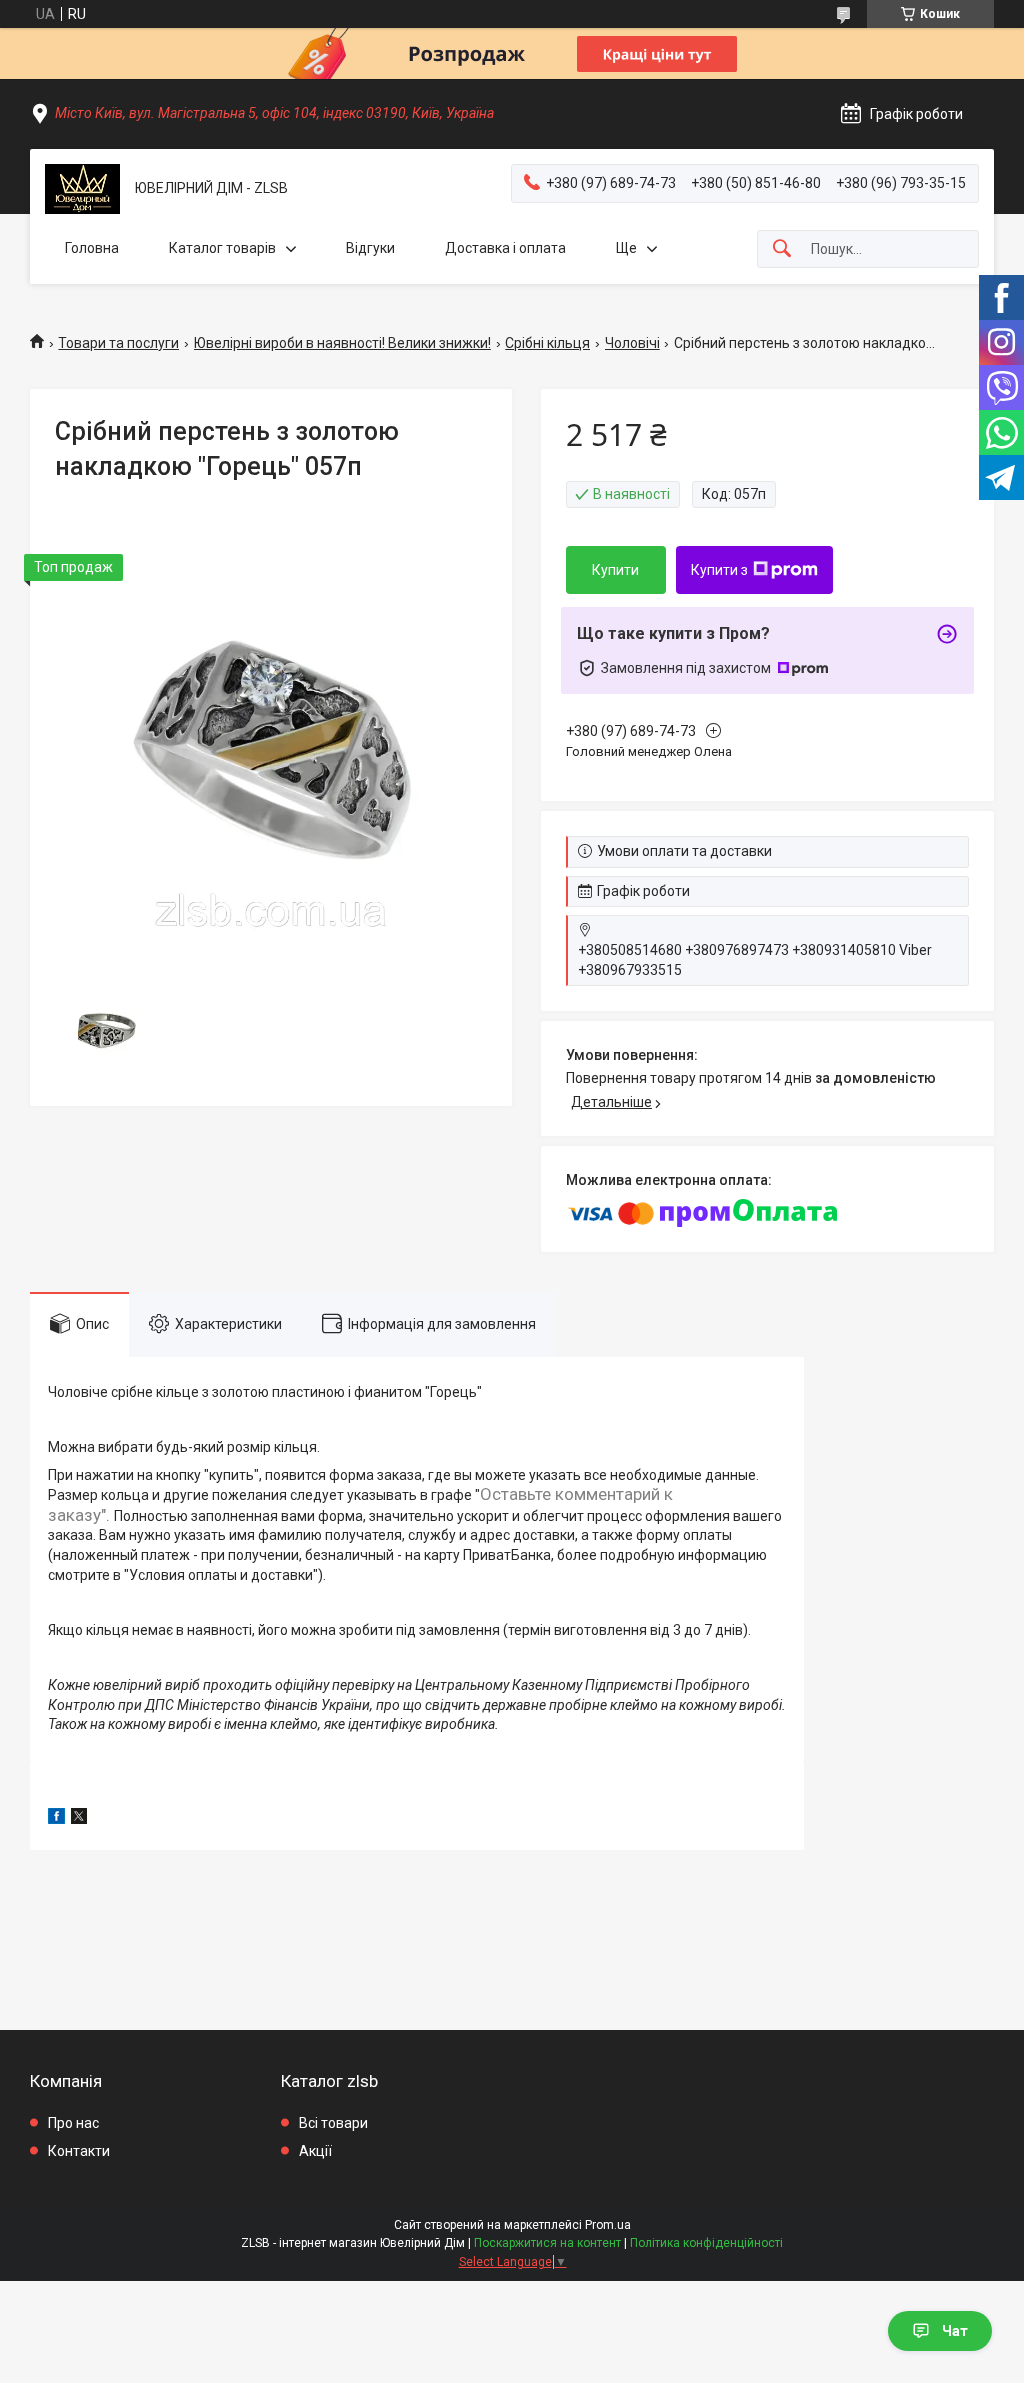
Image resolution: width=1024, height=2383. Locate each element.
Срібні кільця (547, 343)
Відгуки (370, 248)
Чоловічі (632, 343)
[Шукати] (782, 249)
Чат (955, 2331)
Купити (615, 570)
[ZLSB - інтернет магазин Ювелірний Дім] (82, 189)
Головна (92, 248)
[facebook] (56, 1819)
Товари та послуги (118, 343)
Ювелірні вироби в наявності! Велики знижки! (342, 343)
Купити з (719, 570)
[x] (79, 1819)
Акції (315, 2151)
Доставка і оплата (505, 248)
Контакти (79, 2151)
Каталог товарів (222, 248)
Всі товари (333, 2123)
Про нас (73, 2123)
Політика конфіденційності (706, 2243)
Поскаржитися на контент (547, 2243)
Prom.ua (608, 2225)
